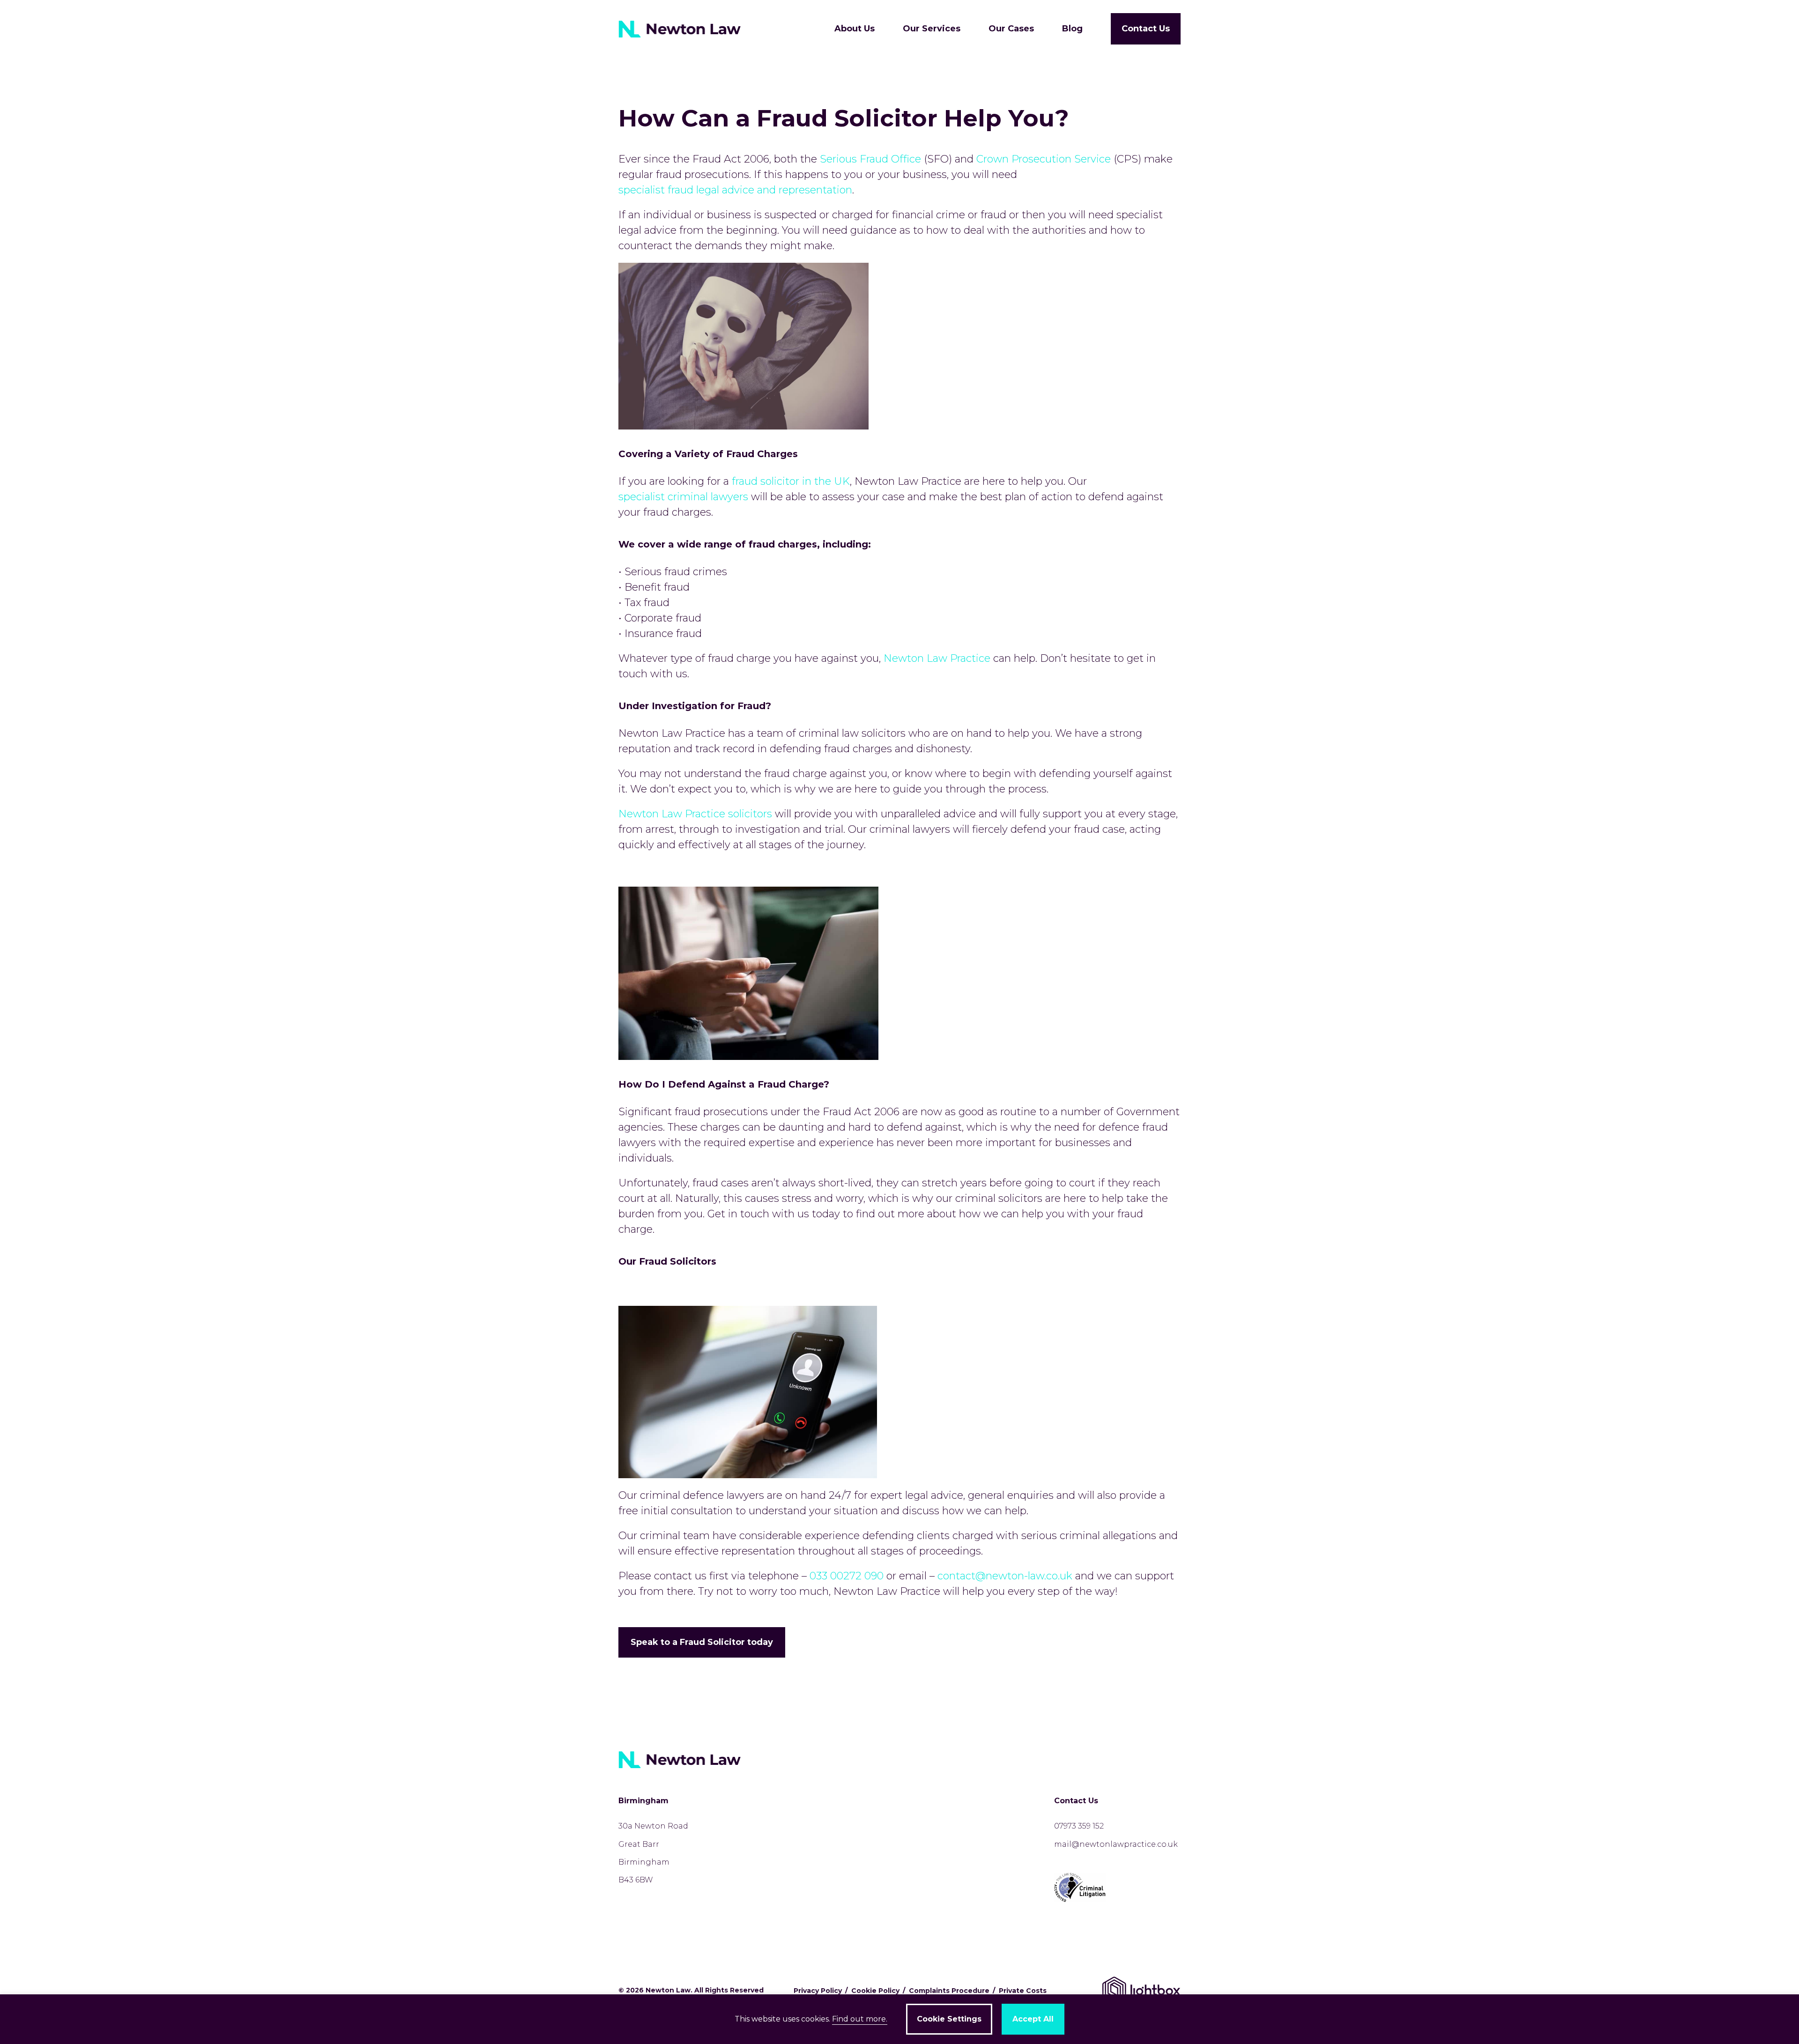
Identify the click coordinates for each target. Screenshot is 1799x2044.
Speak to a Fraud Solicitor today (702, 1642)
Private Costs (1023, 1991)
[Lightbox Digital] (1141, 1990)
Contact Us (1146, 29)
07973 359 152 (1079, 1826)
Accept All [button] (1033, 2019)
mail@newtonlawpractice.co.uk (1116, 1844)
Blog (1072, 29)
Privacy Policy (818, 1991)
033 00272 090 (847, 1576)
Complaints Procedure (949, 1991)
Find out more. (860, 2019)
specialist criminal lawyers (683, 497)
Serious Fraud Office (870, 159)
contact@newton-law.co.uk (1005, 1576)
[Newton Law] (682, 29)
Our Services (932, 29)
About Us (855, 29)
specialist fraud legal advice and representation (735, 190)
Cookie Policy (875, 1991)
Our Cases (1011, 29)
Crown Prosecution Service (1044, 159)
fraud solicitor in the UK (791, 481)
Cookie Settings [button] (949, 2019)
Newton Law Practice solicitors (695, 814)
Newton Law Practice (937, 658)
